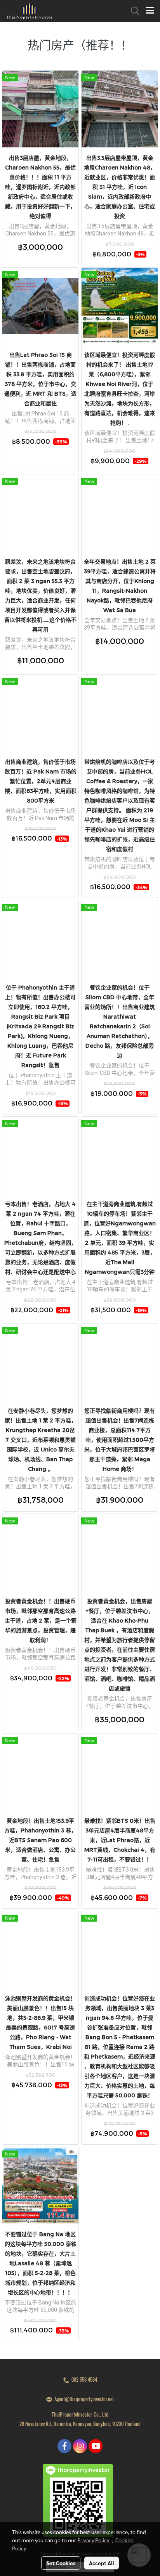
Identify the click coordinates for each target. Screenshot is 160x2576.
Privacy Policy (93, 2540)
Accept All (102, 2563)
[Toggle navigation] (150, 11)
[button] (132, 11)
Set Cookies (61, 2563)
